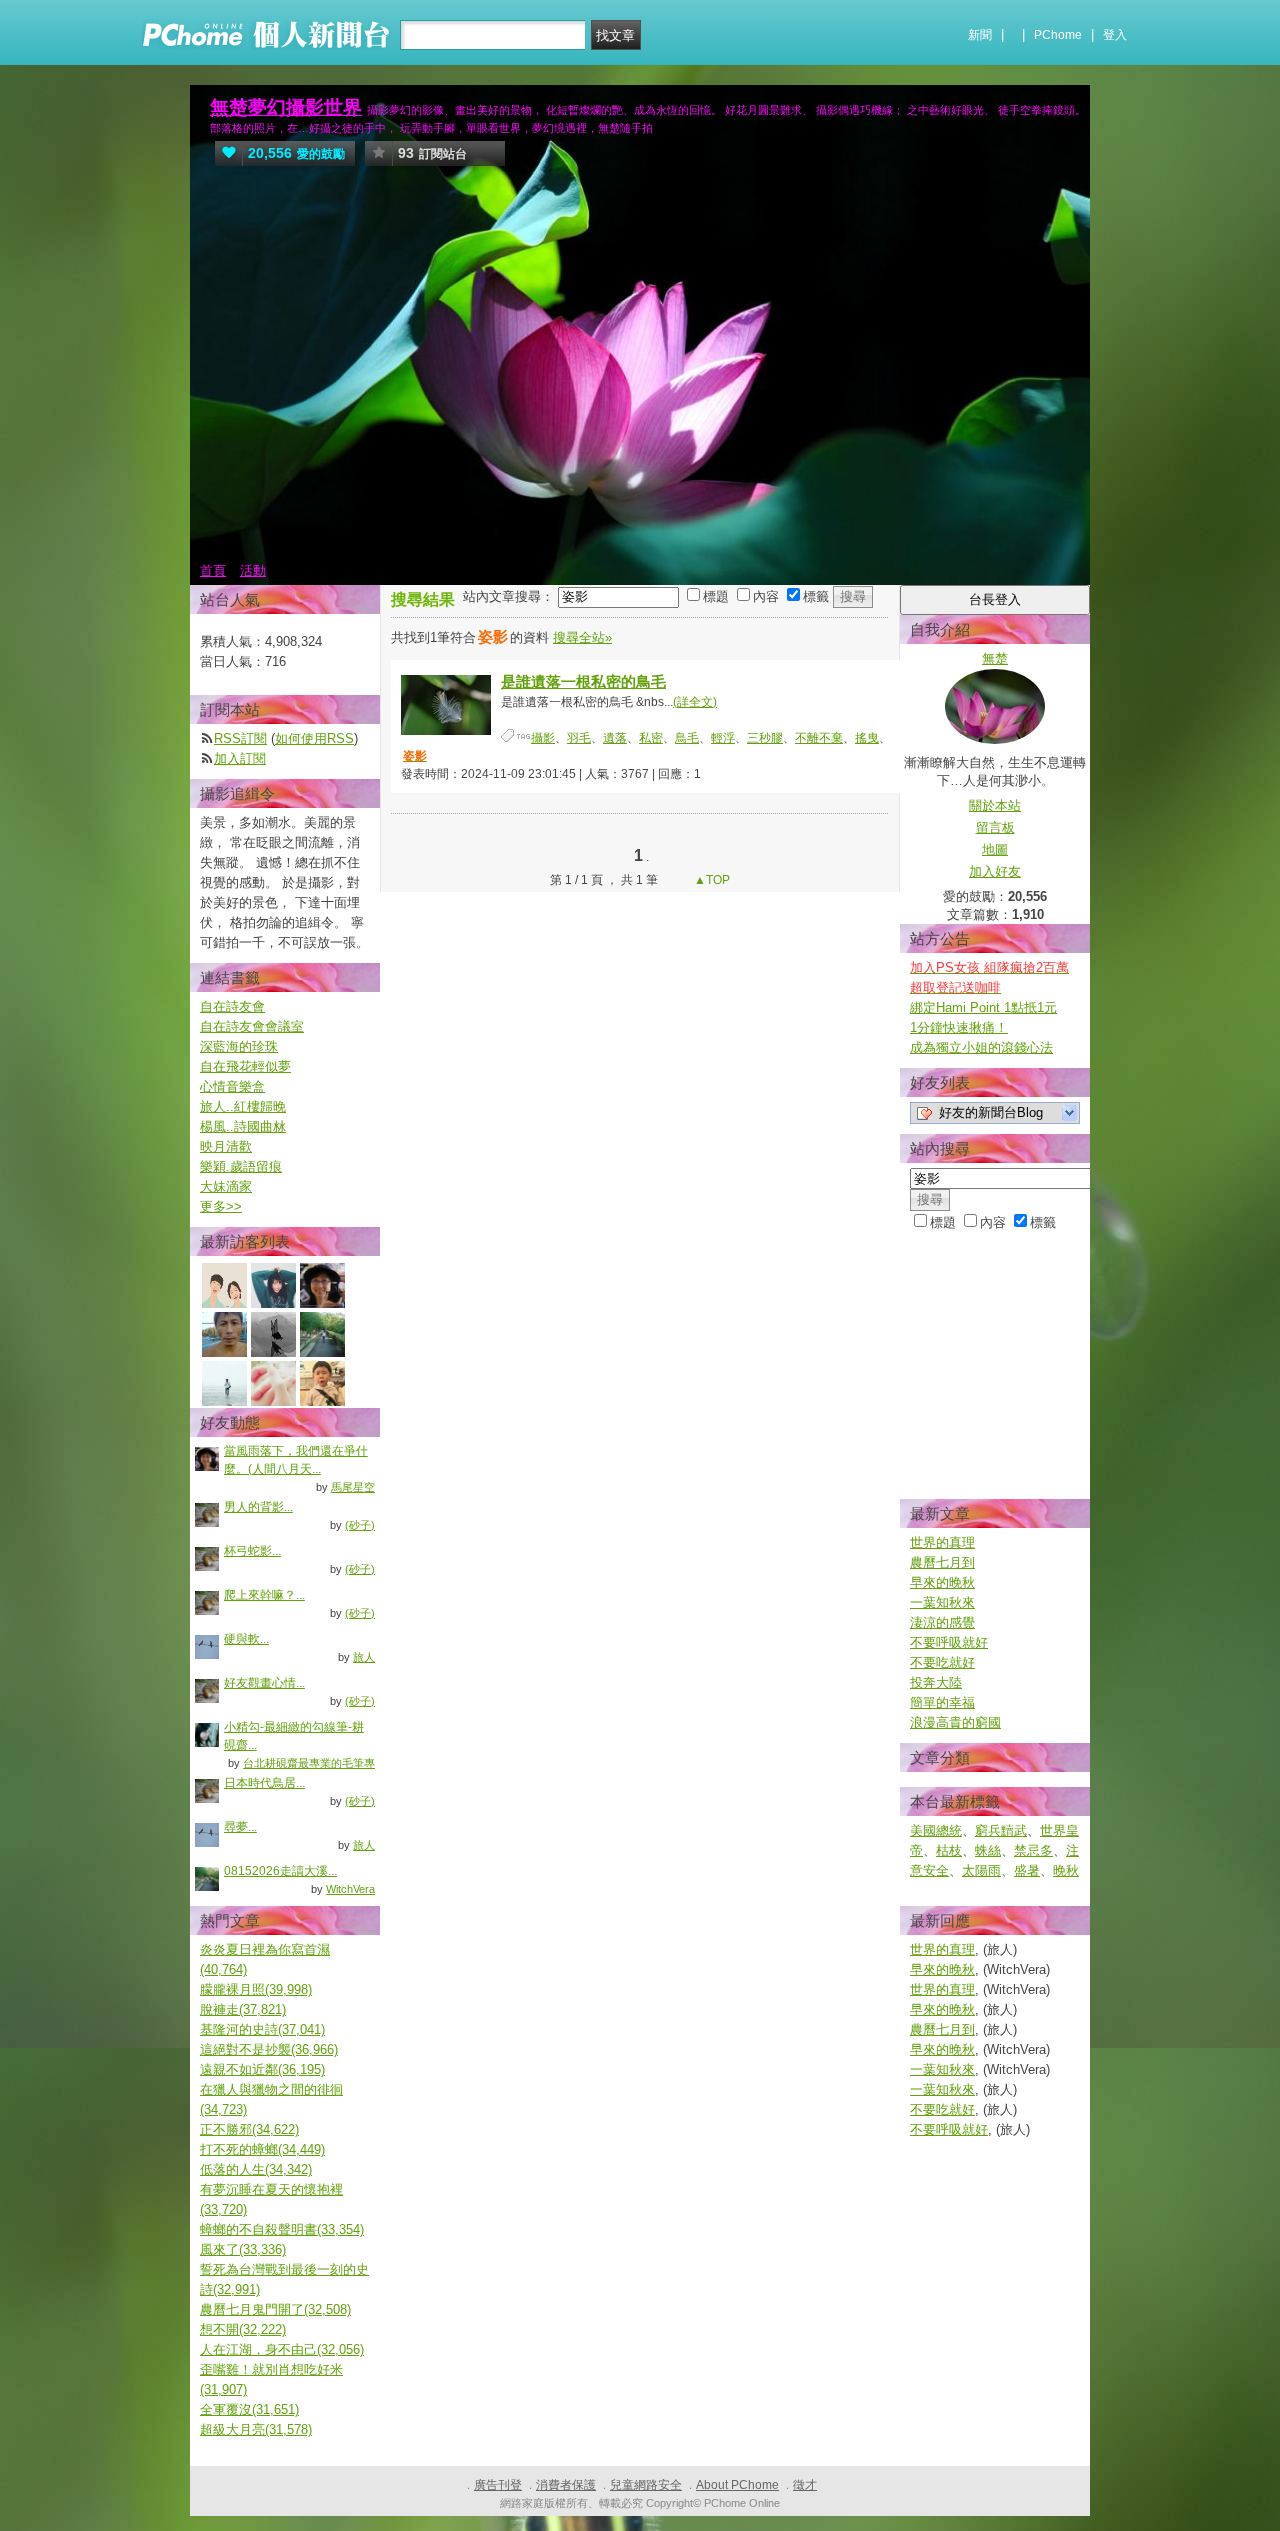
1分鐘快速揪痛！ (959, 1027)
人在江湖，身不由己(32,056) (282, 2349)
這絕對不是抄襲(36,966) (269, 2049)
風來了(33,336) (243, 2249)
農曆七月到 (942, 1562)
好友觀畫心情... (264, 1683)
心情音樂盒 (232, 1086)
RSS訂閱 (240, 738)
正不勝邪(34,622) (249, 2129)
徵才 (805, 2485)
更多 (221, 1206)
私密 (651, 738)
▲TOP (710, 880)
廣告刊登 (498, 2485)
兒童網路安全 (646, 2485)
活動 (253, 570)
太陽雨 (981, 1870)
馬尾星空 (353, 1487)
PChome (1058, 35)
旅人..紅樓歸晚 (243, 1106)
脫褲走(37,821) (243, 2009)
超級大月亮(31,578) (256, 2429)
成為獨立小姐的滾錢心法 (981, 1047)
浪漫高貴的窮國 (955, 1722)
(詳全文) (695, 702)
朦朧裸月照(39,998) (256, 1989)
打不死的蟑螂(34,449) (262, 2149)
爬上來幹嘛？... (264, 1595)
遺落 (615, 738)
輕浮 (723, 738)
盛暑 (1027, 1870)
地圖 (995, 849)
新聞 (980, 35)
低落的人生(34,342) (256, 2169)
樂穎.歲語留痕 (241, 1166)
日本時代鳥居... (264, 1783)
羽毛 (579, 738)
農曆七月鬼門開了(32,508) (275, 2309)
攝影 (543, 738)
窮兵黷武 (1001, 1830)
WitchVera (350, 1889)
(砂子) (360, 1525)
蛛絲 (988, 1850)
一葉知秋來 (942, 1602)
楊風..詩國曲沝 (243, 1126)
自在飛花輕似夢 (245, 1066)
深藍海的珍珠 (239, 1046)
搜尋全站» (582, 637)
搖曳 (867, 738)
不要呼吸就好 (949, 1642)
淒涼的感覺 (942, 1622)
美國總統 (936, 1830)
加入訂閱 (240, 758)
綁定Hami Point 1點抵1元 (983, 1007)
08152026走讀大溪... (280, 1871)
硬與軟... (246, 1639)
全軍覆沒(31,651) (249, 2409)
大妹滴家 (226, 1186)
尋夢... (240, 1827)
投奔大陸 (936, 1682)
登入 (1115, 35)
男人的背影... (258, 1507)
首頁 (213, 570)
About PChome (737, 2485)
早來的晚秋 (942, 1582)
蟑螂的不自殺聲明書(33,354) (282, 2229)
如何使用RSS (314, 738)
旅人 (364, 1657)
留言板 (995, 827)
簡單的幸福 (942, 1702)
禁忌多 (1033, 1850)
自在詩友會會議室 (252, 1026)
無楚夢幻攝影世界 (286, 107)
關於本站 (995, 805)
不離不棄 (819, 738)
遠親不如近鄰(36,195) (262, 2069)
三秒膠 (765, 738)
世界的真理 (942, 1542)
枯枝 (949, 1850)
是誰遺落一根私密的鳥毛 (583, 681)
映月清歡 (226, 1146)
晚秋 (1066, 1870)
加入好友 (995, 871)
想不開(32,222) (243, 2329)
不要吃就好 (942, 1662)
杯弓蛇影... (252, 1551)
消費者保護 (566, 2485)
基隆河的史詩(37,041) (262, 2029)
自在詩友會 (232, 1006)
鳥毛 (687, 738)
